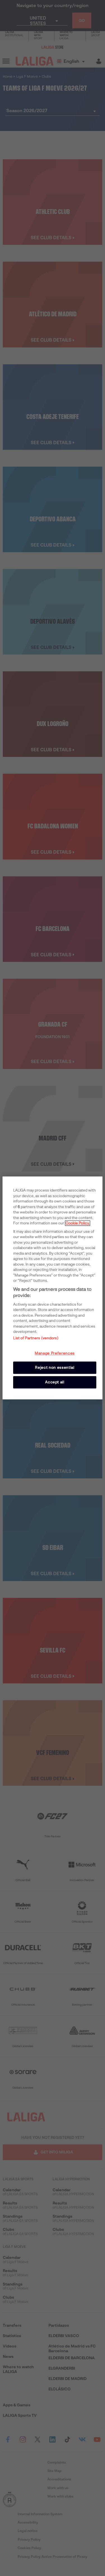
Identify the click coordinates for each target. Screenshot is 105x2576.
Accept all (55, 1382)
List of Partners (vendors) (36, 1338)
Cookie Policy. (78, 1223)
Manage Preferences (55, 1353)
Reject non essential (55, 1368)
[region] (52, 1288)
